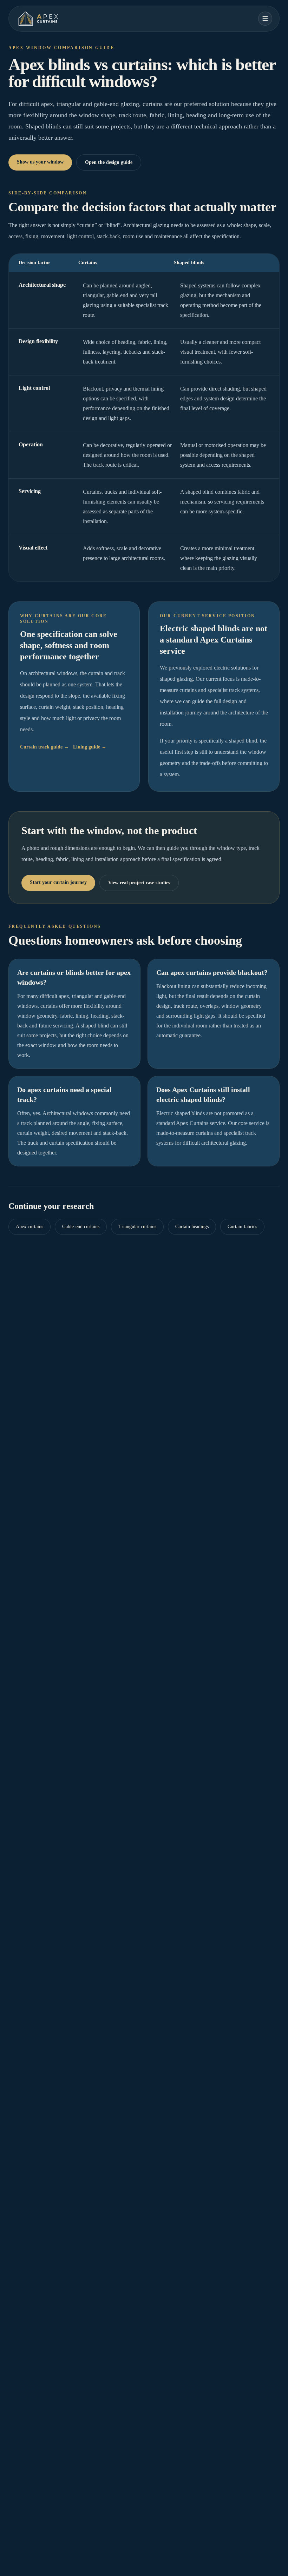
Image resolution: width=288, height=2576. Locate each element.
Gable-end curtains (81, 1227)
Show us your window (40, 162)
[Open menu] (265, 19)
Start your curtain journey (58, 882)
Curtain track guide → (44, 747)
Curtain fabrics (242, 1227)
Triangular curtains (137, 1227)
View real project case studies (139, 883)
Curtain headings (192, 1227)
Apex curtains (30, 1227)
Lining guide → (90, 747)
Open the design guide (109, 162)
